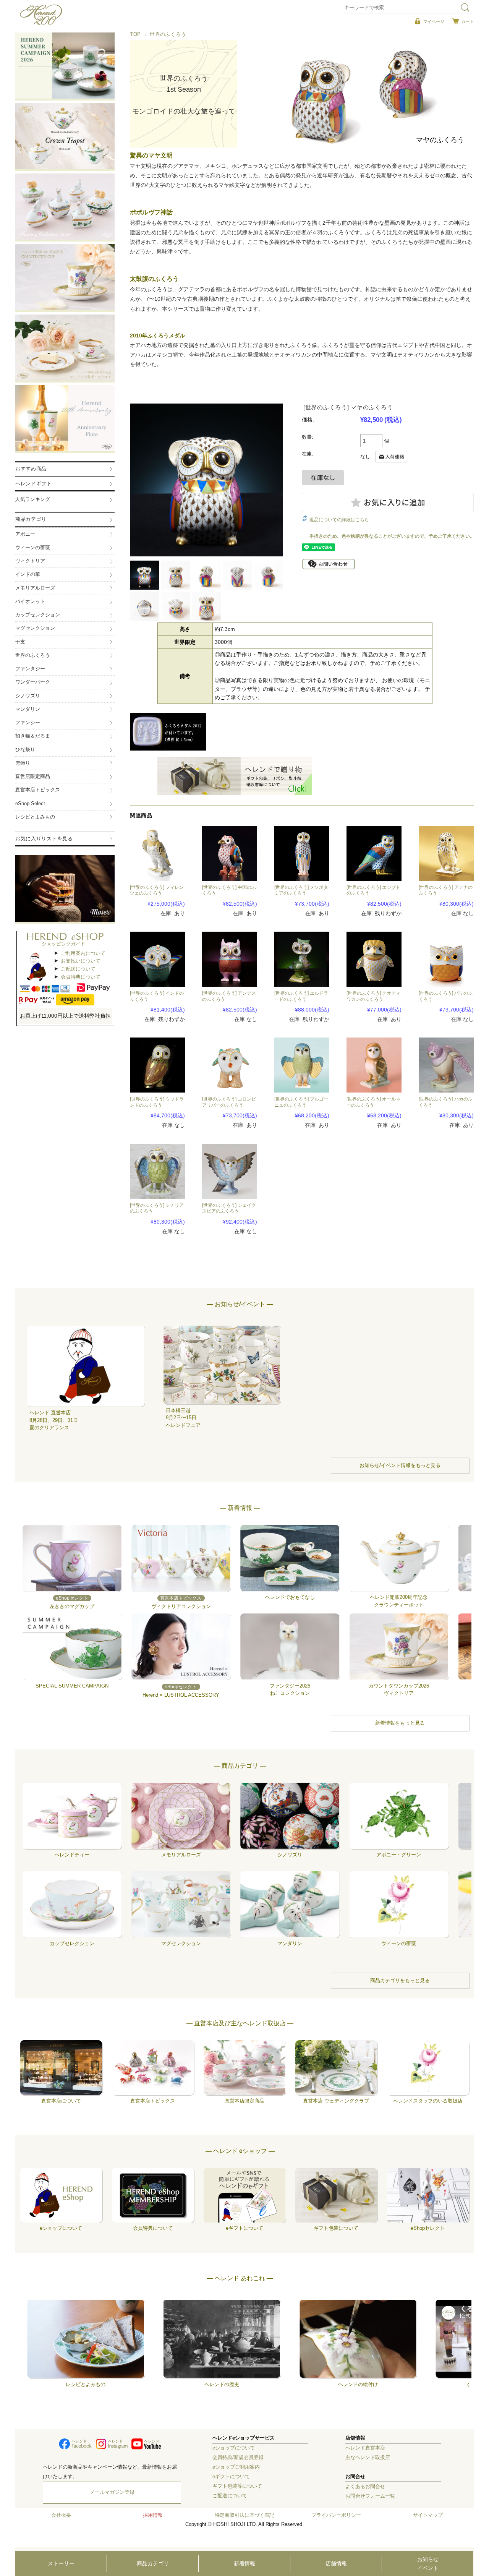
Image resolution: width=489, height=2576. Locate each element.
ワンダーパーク (33, 682)
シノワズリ (28, 696)
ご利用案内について (83, 953)
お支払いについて (81, 961)
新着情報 (244, 2563)
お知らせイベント (428, 2563)
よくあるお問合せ (365, 2487)
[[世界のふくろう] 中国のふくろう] (230, 853)
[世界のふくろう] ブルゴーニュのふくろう (301, 1102)
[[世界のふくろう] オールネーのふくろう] (374, 1065)
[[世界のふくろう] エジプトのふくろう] (374, 853)
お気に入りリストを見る (44, 839)
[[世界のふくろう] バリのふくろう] (446, 959)
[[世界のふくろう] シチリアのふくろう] (157, 1171)
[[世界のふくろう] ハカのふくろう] (446, 1065)
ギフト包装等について (237, 2486)
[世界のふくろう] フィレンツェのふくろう (157, 890)
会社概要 (61, 2515)
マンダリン (28, 709)
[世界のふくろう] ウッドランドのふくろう (157, 1102)
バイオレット (30, 601)
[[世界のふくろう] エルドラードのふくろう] (302, 959)
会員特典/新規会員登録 (238, 2458)
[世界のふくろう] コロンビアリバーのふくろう (229, 1102)
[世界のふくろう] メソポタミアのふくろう (301, 890)
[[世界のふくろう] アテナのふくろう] (446, 853)
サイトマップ (428, 2515)
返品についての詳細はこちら (339, 520)
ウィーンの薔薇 (33, 548)
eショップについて (234, 2448)
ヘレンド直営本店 (365, 2448)
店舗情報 (336, 2563)
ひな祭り (25, 750)
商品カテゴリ (153, 2563)
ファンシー (28, 723)
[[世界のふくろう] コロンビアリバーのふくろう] (230, 1065)
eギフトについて (231, 2477)
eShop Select (30, 804)
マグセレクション (35, 628)
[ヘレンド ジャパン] (41, 23)
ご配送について (78, 969)
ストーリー (61, 2563)
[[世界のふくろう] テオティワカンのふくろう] (374, 959)
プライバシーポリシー (336, 2515)
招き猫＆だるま (33, 736)
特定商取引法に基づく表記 (244, 2515)
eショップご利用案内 (236, 2467)
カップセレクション (38, 615)
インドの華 (28, 574)
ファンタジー (30, 669)
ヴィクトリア (30, 561)
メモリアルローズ (35, 588)
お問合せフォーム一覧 (370, 2496)
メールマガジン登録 (112, 2492)
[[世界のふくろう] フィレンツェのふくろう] (157, 853)
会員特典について (81, 977)
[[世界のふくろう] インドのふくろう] (157, 959)
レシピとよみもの (35, 817)
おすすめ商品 (31, 469)
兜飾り (23, 763)
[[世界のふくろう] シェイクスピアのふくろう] (230, 1171)
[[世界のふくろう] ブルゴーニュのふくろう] (302, 1065)
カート (467, 21)
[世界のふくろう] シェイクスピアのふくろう (229, 1208)
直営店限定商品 (33, 777)
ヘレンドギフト (34, 484)
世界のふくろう (168, 34)
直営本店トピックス (38, 790)
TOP (135, 34)
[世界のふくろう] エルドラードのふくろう (301, 996)
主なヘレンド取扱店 (368, 2458)
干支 (20, 642)
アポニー (25, 534)
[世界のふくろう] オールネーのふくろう (373, 1102)
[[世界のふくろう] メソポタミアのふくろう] (302, 853)
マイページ (434, 21)
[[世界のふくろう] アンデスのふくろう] (230, 959)
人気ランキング (33, 499)
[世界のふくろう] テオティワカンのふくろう (373, 996)
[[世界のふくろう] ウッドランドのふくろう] (157, 1065)
